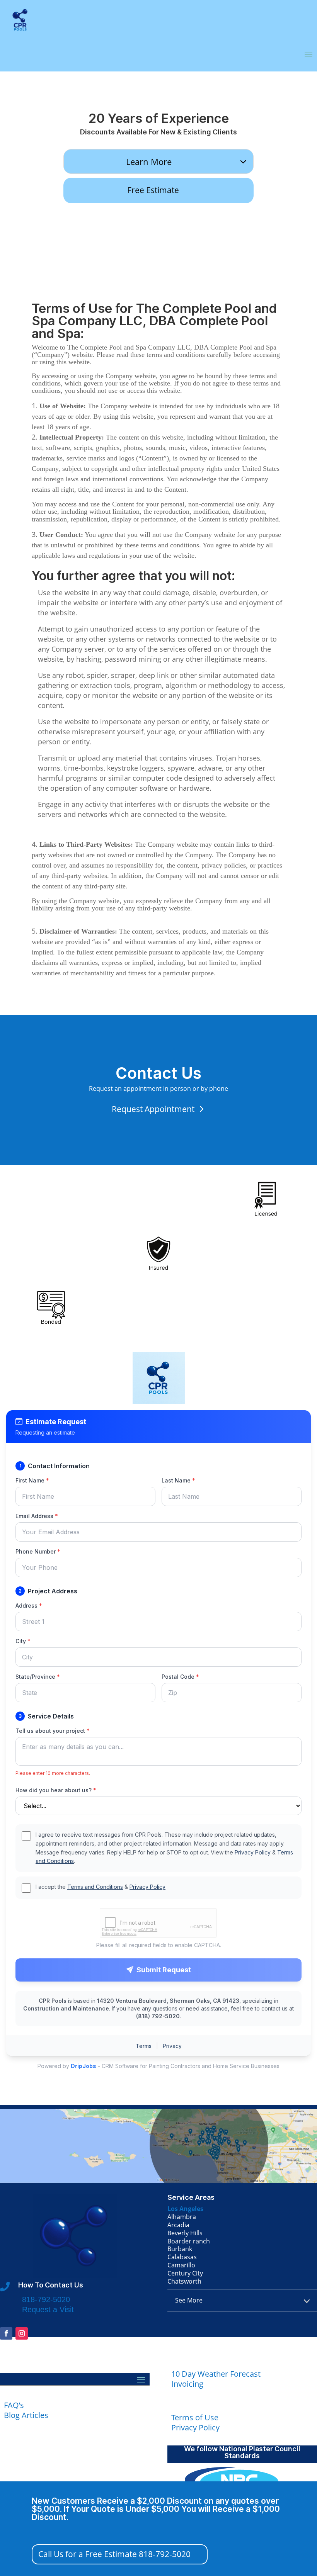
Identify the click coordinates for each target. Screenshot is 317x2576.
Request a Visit (48, 2309)
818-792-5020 (46, 2299)
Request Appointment (153, 1109)
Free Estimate (153, 190)
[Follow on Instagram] (22, 2333)
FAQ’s (14, 2405)
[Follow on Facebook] (6, 2333)
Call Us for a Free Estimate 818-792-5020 (114, 2554)
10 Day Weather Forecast (216, 2374)
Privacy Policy (195, 2427)
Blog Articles (26, 2415)
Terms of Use (195, 2417)
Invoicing (187, 2384)
